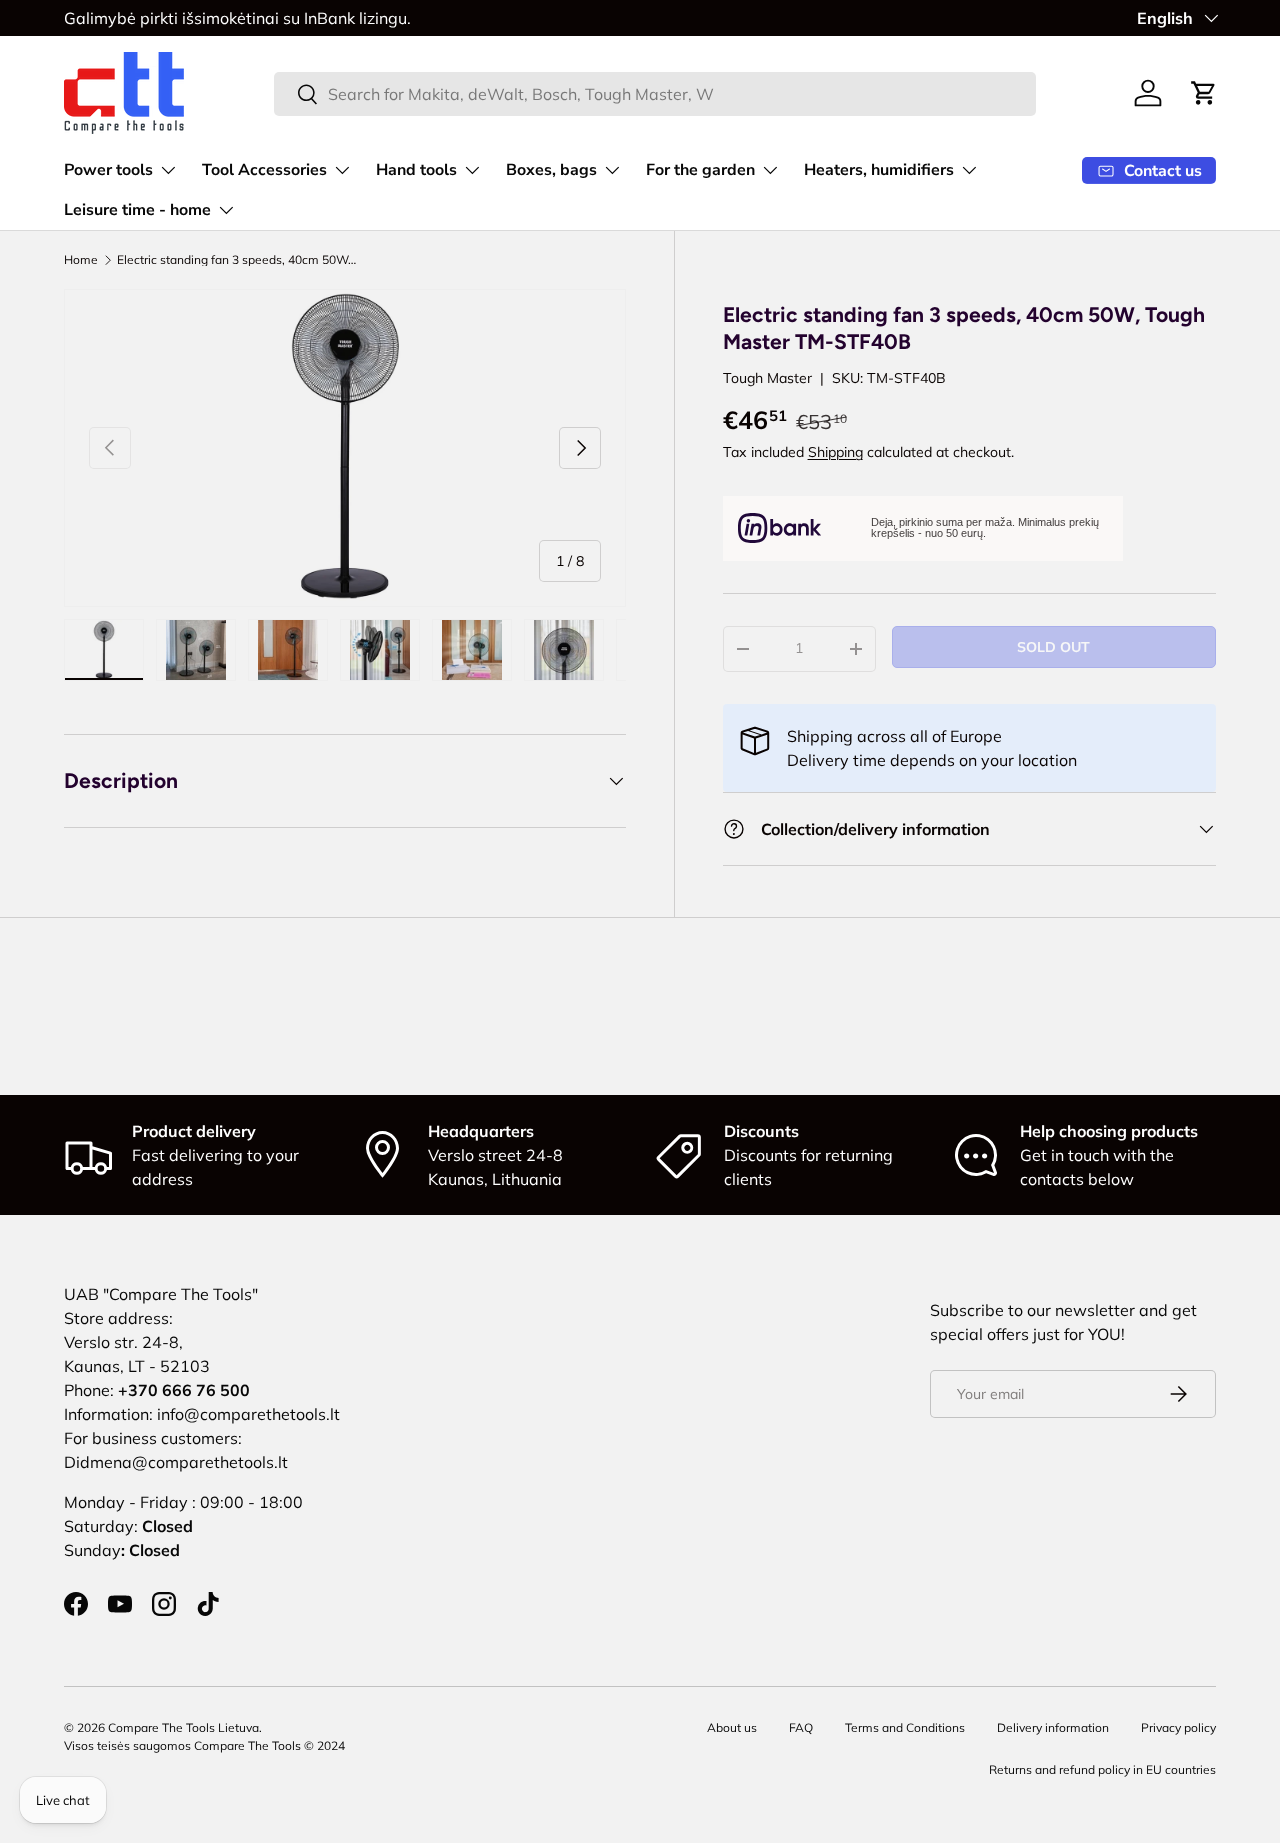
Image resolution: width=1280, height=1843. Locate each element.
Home (81, 260)
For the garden (700, 170)
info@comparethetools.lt (248, 1414)
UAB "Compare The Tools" (161, 1294)
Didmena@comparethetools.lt (176, 1462)
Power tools (108, 170)
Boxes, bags (551, 170)
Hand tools (416, 170)
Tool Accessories (264, 170)
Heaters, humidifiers (879, 170)
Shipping (835, 452)
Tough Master (767, 378)
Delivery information (1053, 1727)
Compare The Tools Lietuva (183, 1727)
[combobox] (655, 94)
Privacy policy (1178, 1727)
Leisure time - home (137, 210)
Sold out (1053, 647)
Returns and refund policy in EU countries (1102, 1769)
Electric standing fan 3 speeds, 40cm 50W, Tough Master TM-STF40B (237, 260)
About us (732, 1727)
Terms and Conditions (905, 1727)
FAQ (801, 1727)
